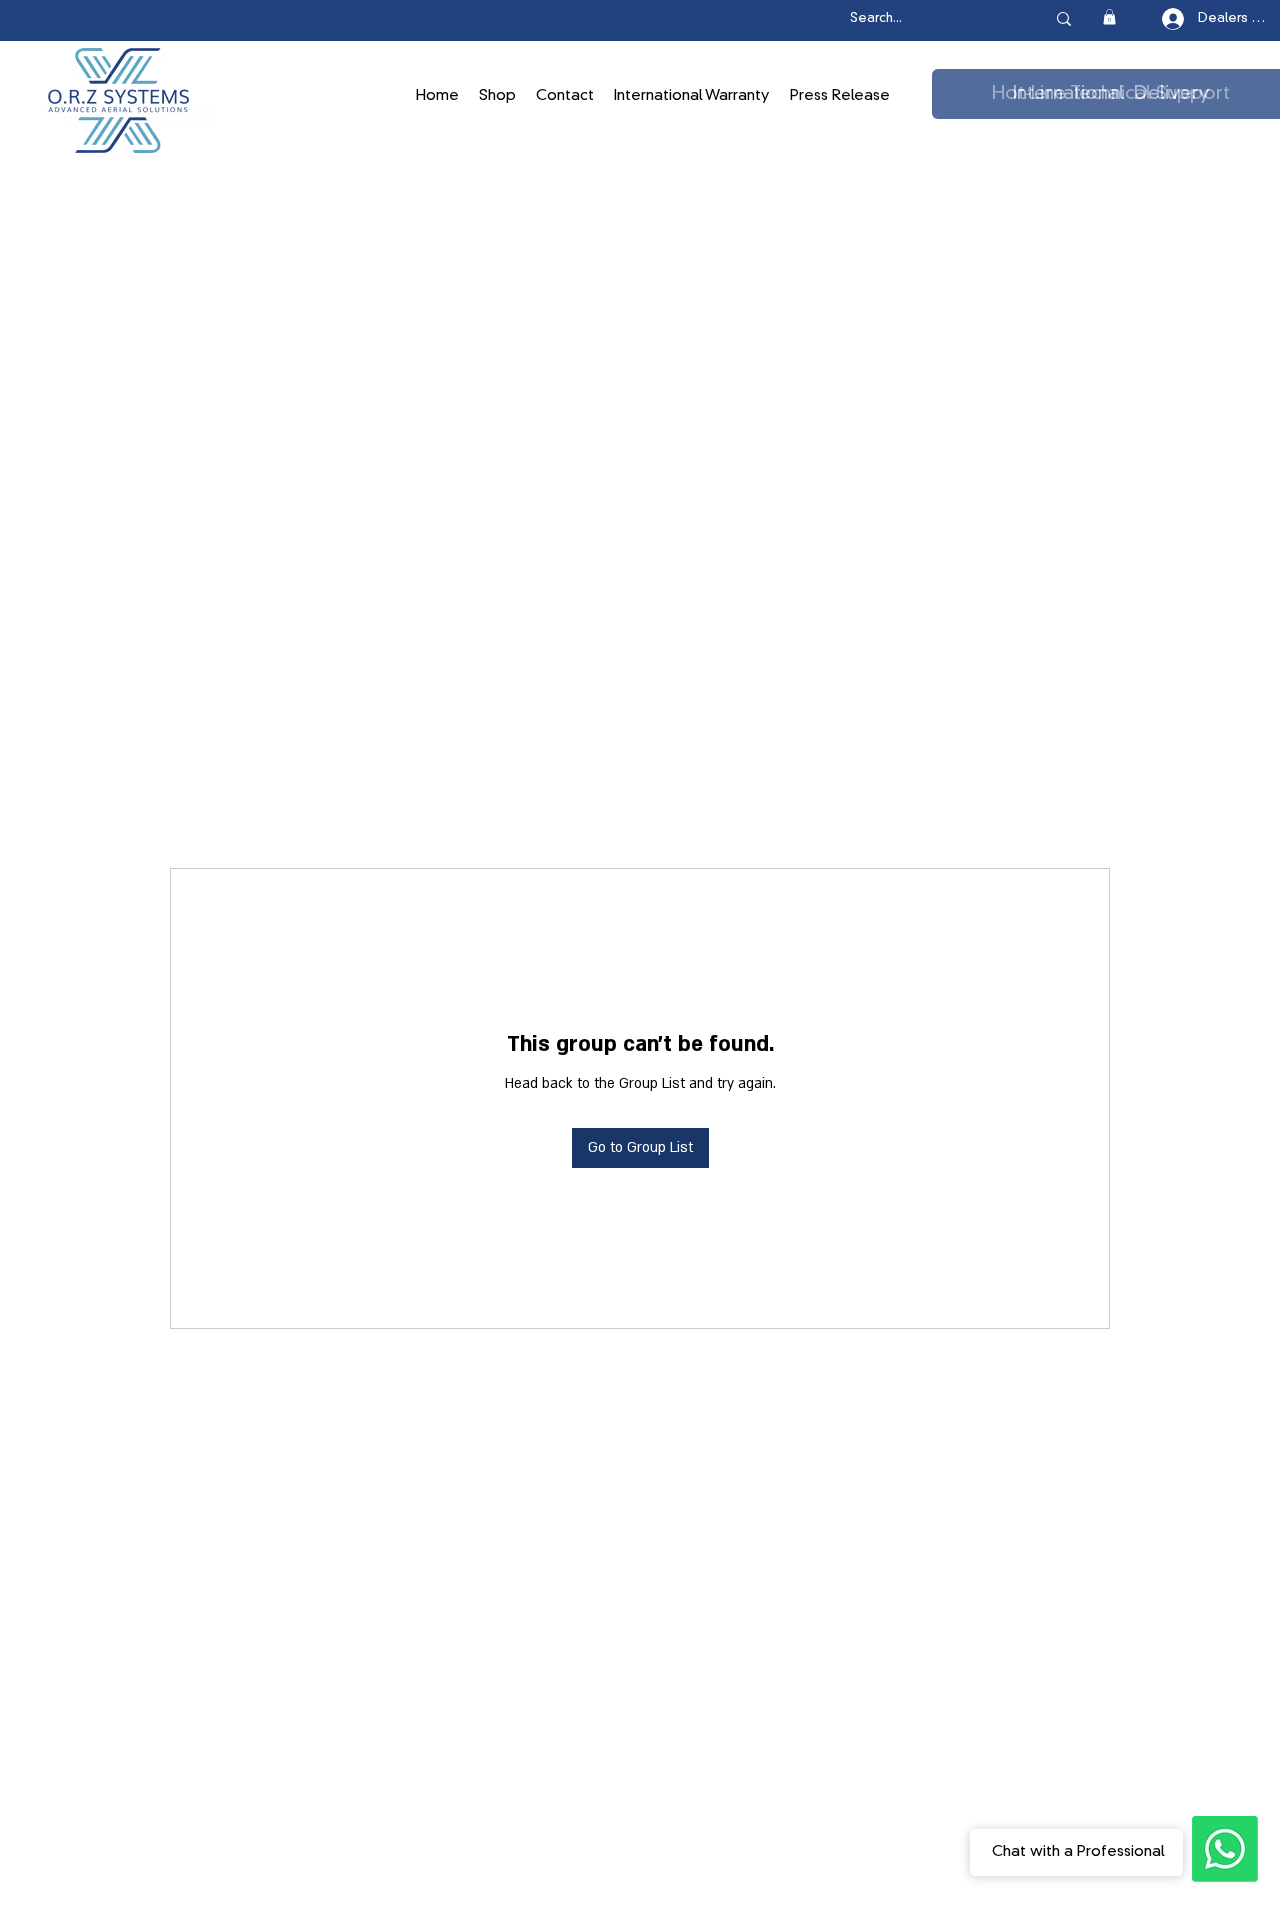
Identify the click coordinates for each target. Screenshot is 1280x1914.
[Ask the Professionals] (1225, 1849)
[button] (1109, 17)
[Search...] (1064, 18)
